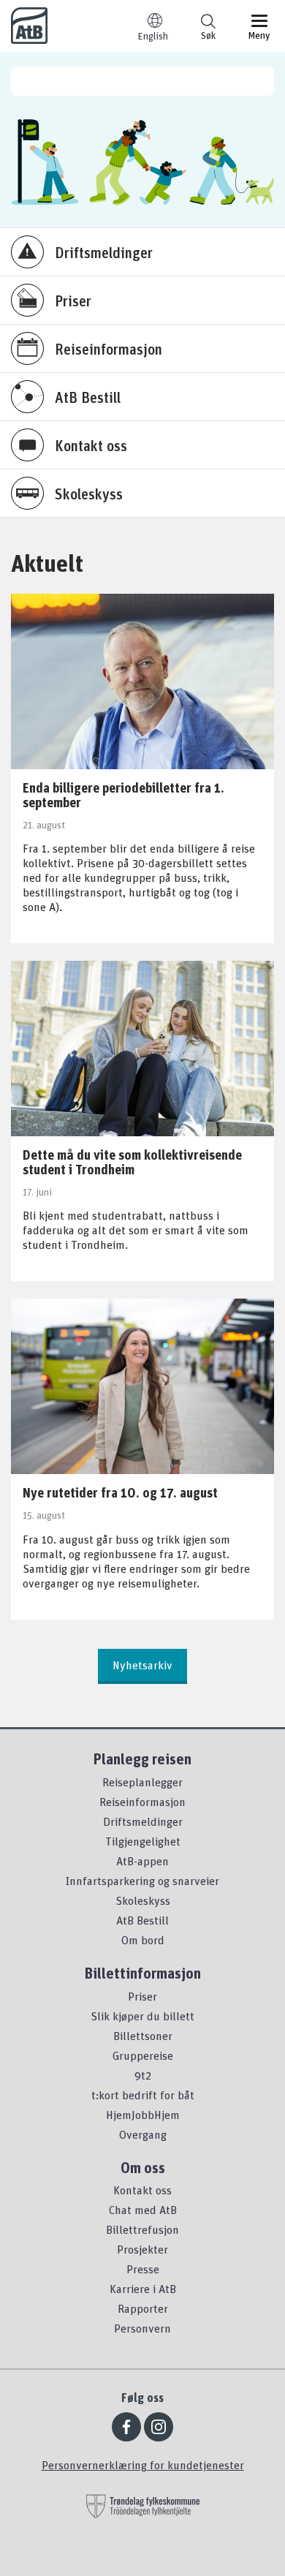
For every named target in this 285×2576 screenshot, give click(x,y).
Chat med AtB (143, 2210)
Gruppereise (143, 2055)
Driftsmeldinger (143, 1821)
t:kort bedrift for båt (143, 2095)
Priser (142, 1996)
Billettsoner (143, 2036)
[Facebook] (126, 2427)
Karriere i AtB (143, 2289)
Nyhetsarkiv (142, 1665)
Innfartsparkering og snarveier (142, 1881)
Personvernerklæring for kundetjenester (143, 2465)
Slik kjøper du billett (142, 2016)
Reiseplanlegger (142, 1782)
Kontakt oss (142, 2190)
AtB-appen (142, 1861)
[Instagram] (159, 2427)
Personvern (142, 2328)
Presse (143, 2269)
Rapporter (143, 2308)
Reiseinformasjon (142, 1802)
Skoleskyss (143, 1900)
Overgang (143, 2134)
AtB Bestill (142, 1920)
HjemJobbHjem (143, 2115)
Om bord (143, 1940)
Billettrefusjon (142, 2229)
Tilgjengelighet (143, 1841)
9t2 (143, 2075)
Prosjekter (142, 2249)
